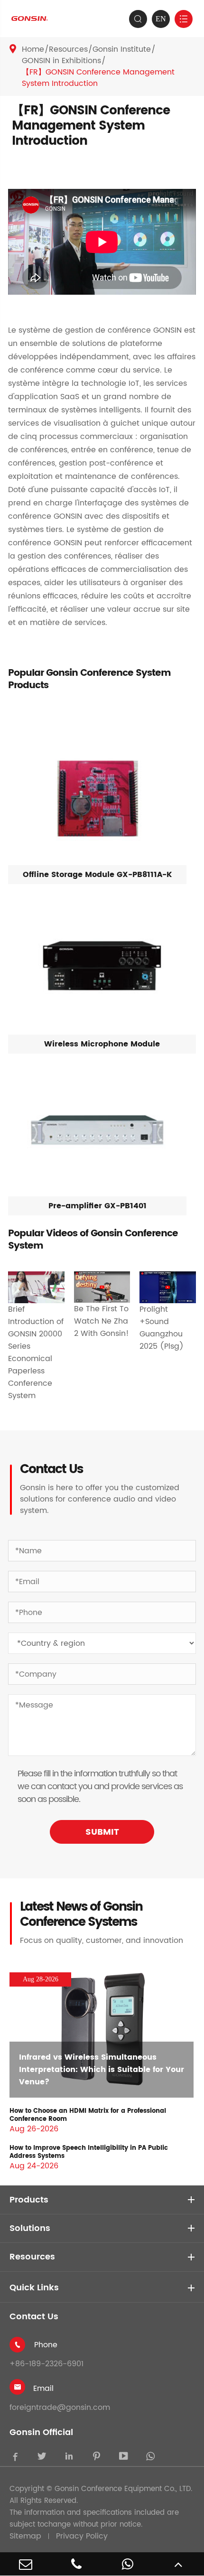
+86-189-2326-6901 (46, 2364)
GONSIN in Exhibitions (61, 61)
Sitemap (25, 2536)
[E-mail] (26, 2564)
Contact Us (34, 2317)
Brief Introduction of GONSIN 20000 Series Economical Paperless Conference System (36, 1353)
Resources (68, 49)
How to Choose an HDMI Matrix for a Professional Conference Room (88, 2115)
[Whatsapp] (128, 2564)
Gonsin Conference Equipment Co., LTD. (123, 2489)
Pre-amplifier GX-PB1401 (97, 1206)
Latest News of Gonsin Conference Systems (81, 1915)
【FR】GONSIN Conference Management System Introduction (98, 78)
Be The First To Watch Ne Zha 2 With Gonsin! (102, 1321)
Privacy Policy (82, 2536)
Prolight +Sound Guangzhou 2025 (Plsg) (162, 1328)
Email (43, 2389)
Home (33, 49)
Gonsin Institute (122, 49)
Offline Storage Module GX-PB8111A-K (97, 875)
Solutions (30, 2228)
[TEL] (77, 2564)
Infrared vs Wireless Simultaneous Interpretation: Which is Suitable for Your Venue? (102, 2070)
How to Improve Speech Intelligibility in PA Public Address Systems (89, 2152)
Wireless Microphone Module (102, 1044)
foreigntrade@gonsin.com (60, 2408)
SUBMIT (102, 1832)
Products (29, 2200)
